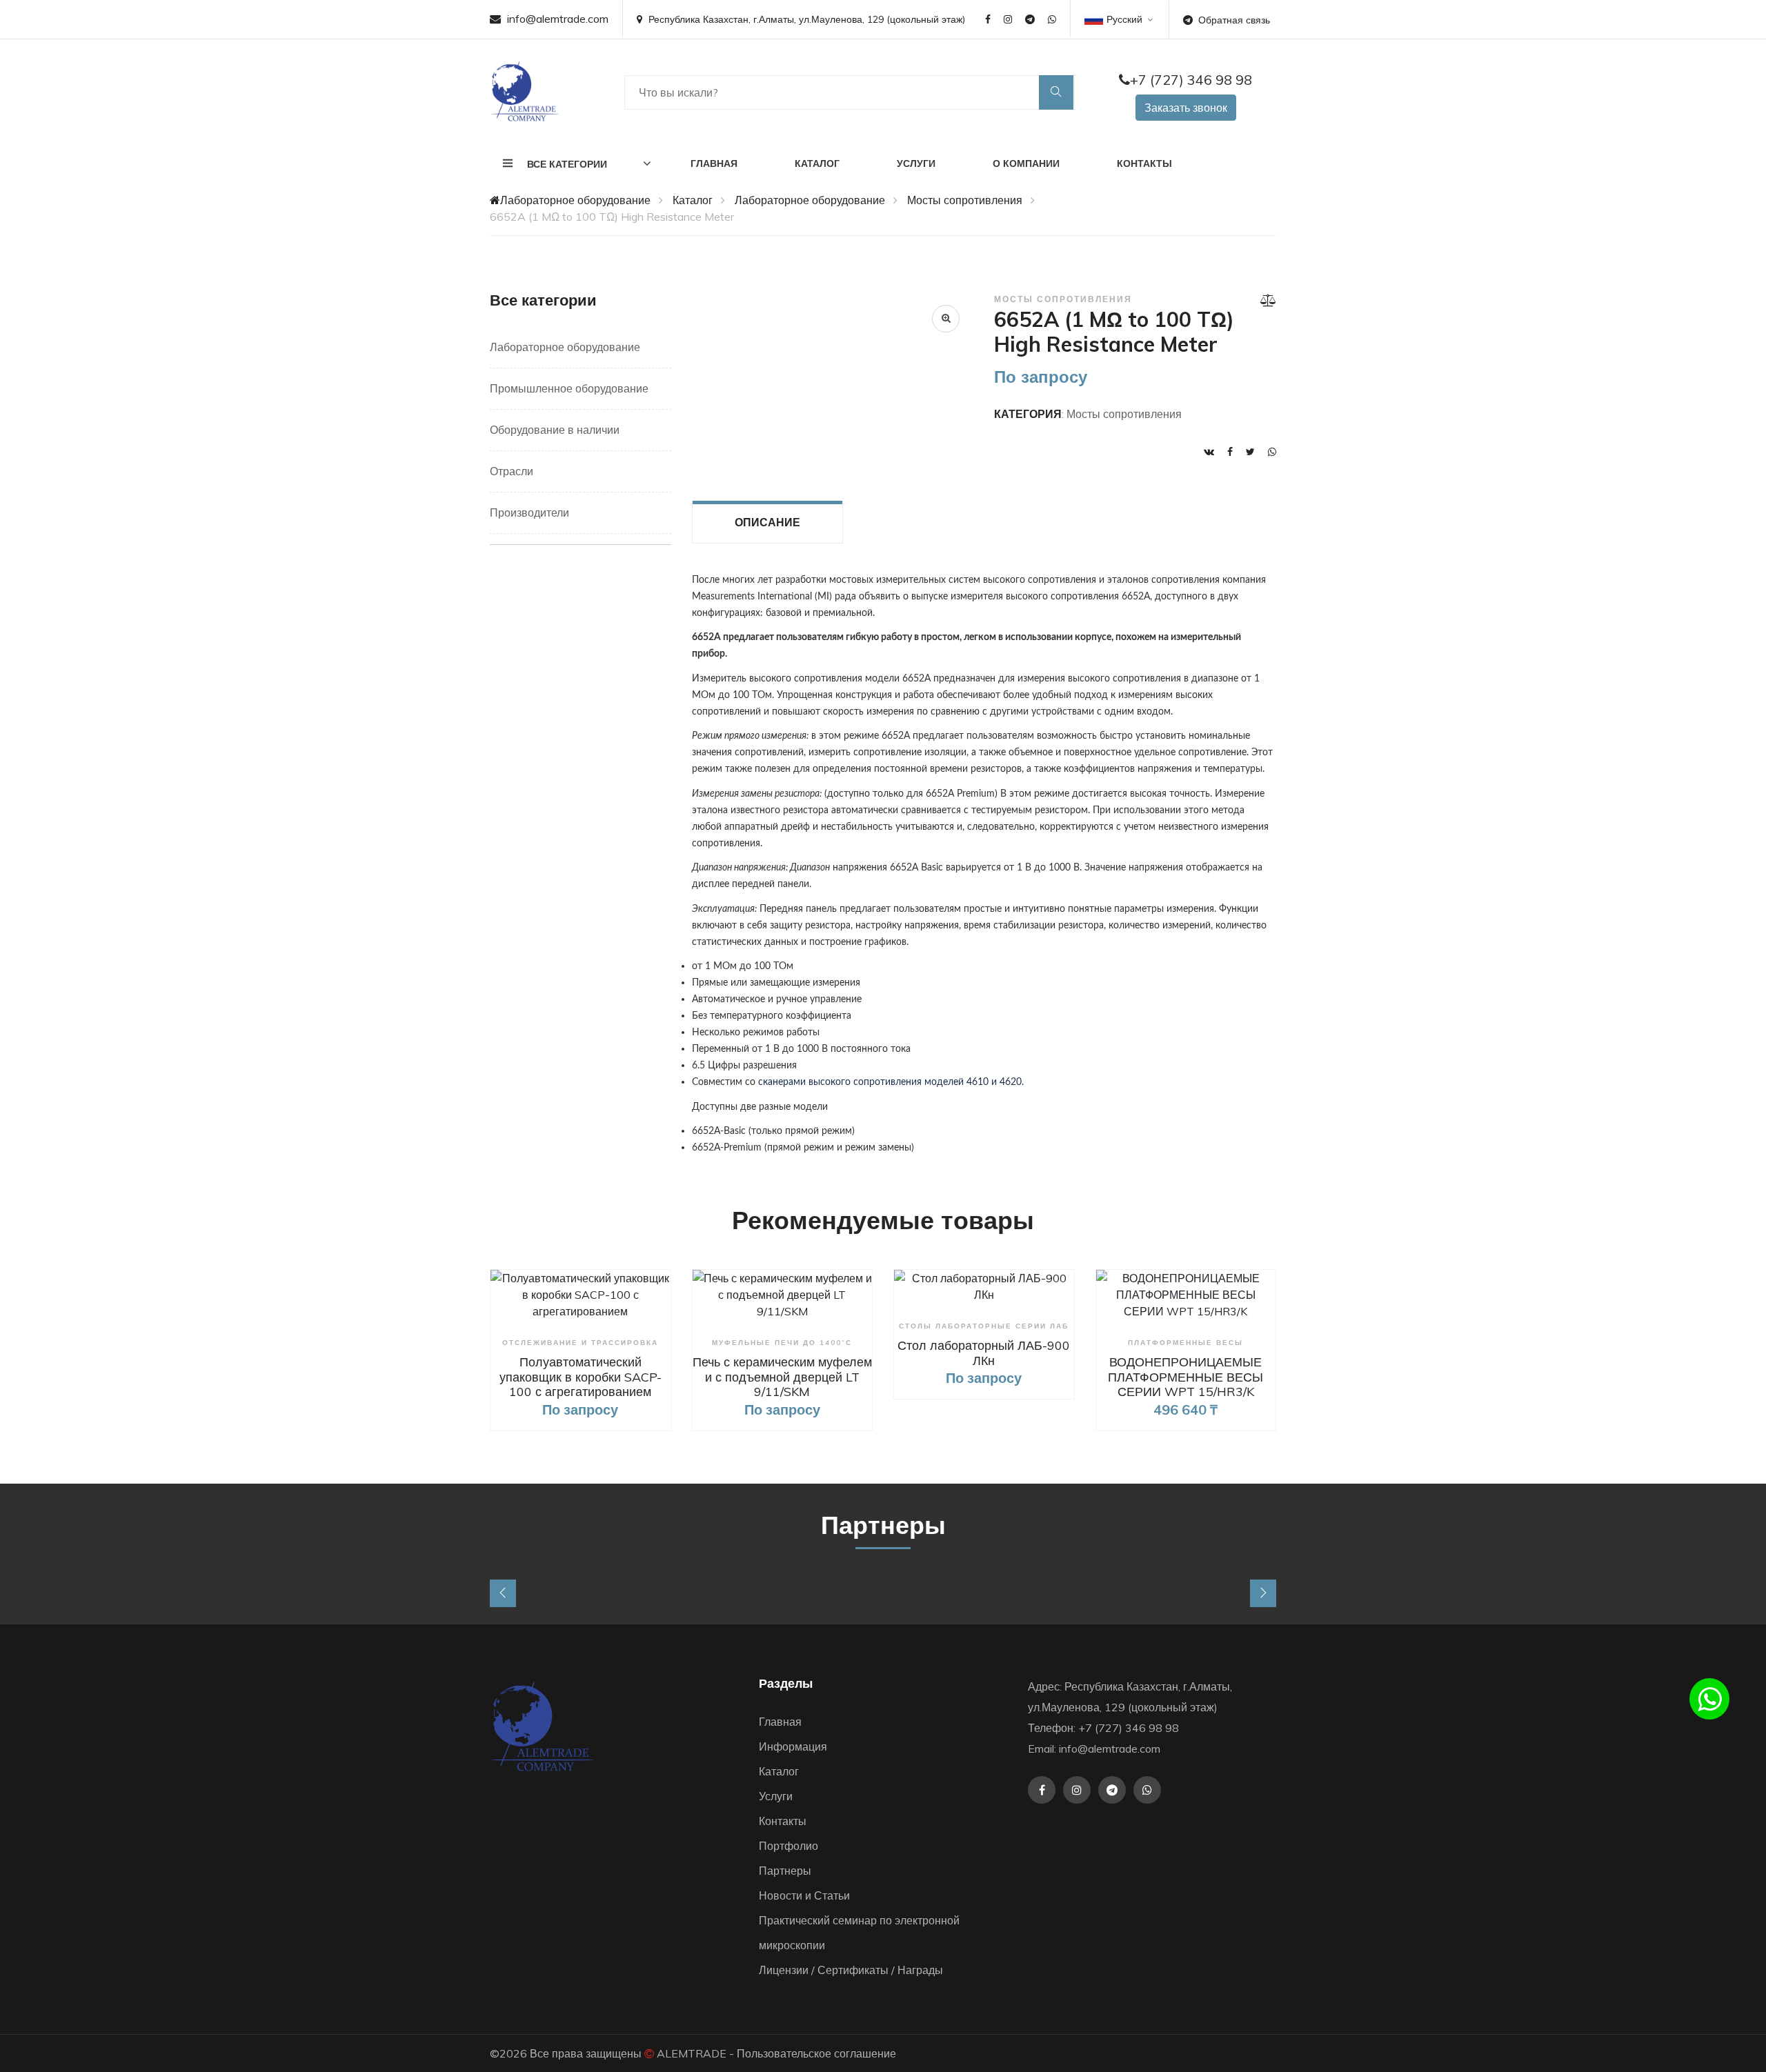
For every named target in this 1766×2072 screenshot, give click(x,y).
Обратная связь (1234, 20)
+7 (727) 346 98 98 (1191, 80)
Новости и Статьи (804, 1895)
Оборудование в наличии (555, 430)
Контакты (1144, 163)
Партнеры (785, 1871)
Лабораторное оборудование (575, 200)
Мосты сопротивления (965, 200)
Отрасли (512, 471)
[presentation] (503, 1593)
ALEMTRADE (692, 2053)
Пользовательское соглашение (816, 2053)
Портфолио (788, 1846)
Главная (714, 163)
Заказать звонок (1186, 108)
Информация (793, 1746)
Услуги (916, 163)
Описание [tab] (767, 522)
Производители (529, 512)
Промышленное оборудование (569, 388)
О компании (1026, 163)
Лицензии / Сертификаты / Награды (851, 1970)
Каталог (817, 163)
